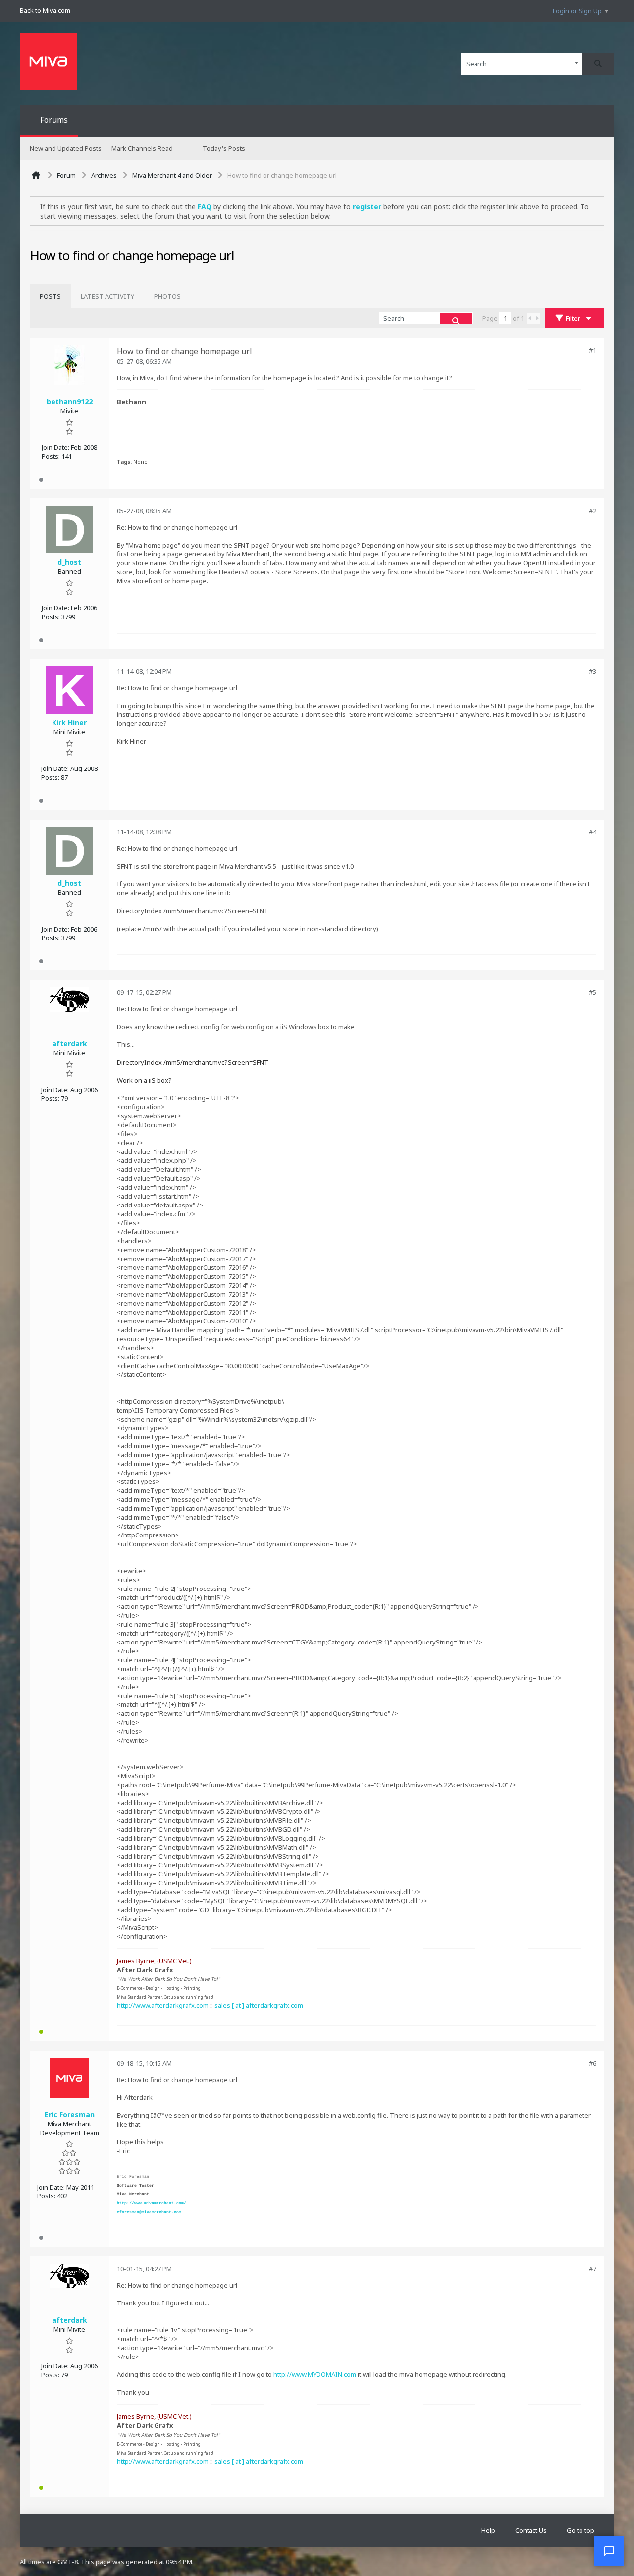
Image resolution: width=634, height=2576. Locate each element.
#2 (593, 511)
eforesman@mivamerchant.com (149, 2212)
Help (488, 2530)
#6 (593, 2063)
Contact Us (531, 2530)
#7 (593, 2269)
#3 (593, 671)
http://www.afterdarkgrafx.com (163, 2005)
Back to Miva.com (45, 10)
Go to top (581, 2530)
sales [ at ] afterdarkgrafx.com (259, 2005)
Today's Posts (224, 148)
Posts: (51, 456)
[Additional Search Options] (576, 64)
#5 (593, 992)
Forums (54, 120)
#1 (593, 350)
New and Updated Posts (66, 148)
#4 (593, 832)
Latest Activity (107, 296)
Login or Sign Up (577, 11)
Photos (167, 296)
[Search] (598, 64)
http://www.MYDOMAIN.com (315, 2374)
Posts (50, 296)
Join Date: (55, 447)
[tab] (50, 296)
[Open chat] (609, 2551)
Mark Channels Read (142, 148)
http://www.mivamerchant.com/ (152, 2203)
